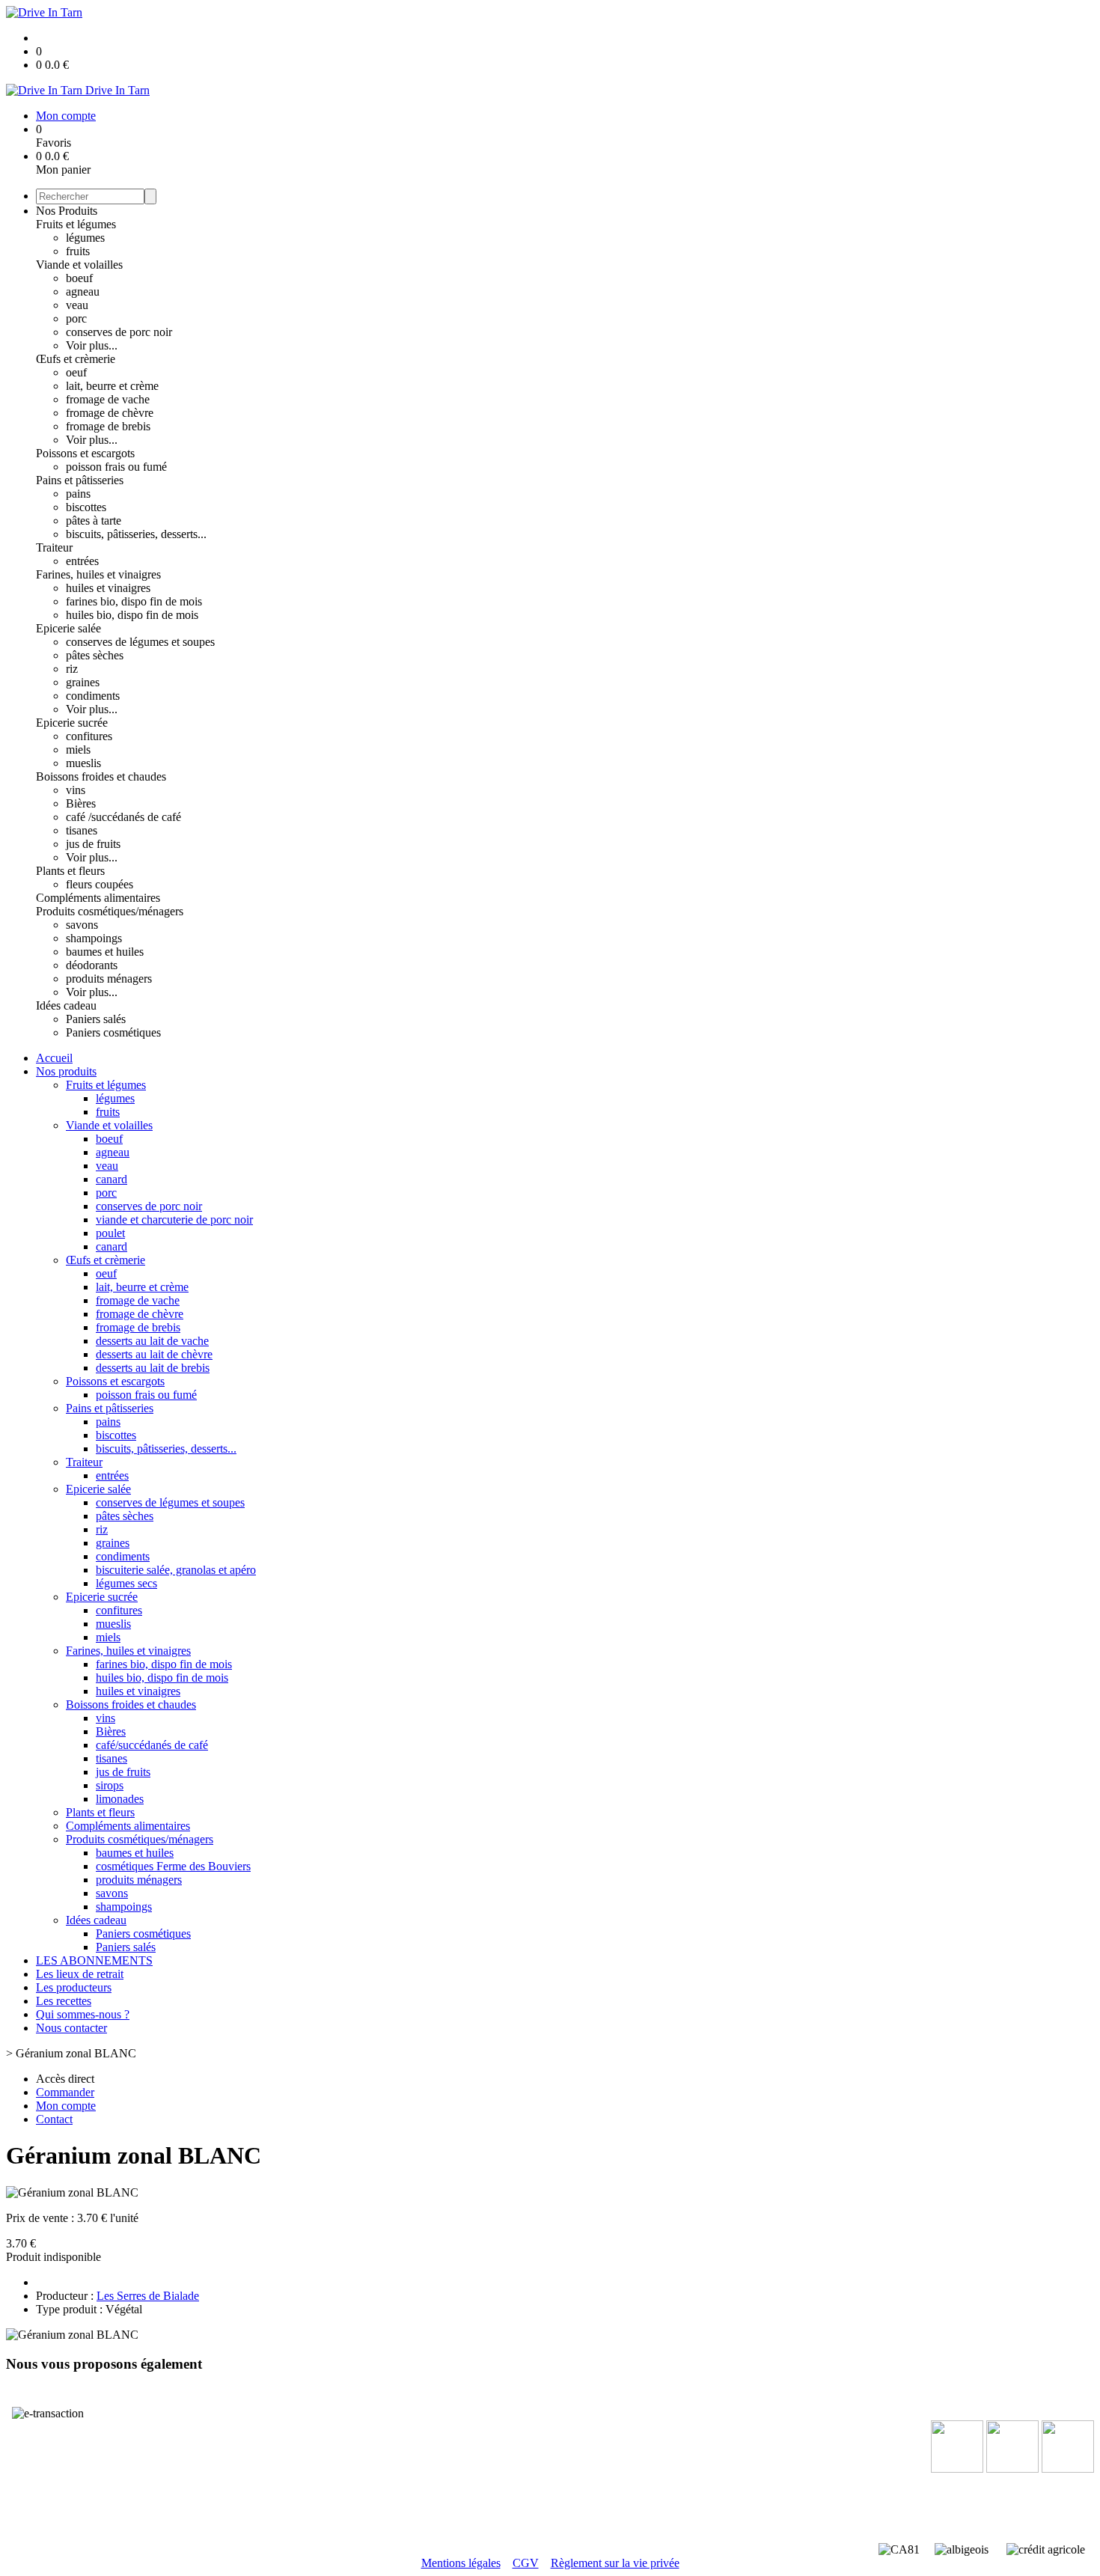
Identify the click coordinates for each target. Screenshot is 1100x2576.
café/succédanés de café (152, 1745)
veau (77, 305)
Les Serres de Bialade (148, 2296)
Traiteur (54, 547)
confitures (89, 736)
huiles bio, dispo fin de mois (132, 615)
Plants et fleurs (70, 871)
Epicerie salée (68, 628)
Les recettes (64, 2001)
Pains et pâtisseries (80, 480)
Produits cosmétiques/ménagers (110, 911)
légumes (85, 238)
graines (83, 682)
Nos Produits (67, 211)
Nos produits (66, 1071)
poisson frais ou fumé (116, 467)
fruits (78, 251)
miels (78, 750)
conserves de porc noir (119, 332)
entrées (82, 561)
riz (72, 669)
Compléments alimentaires (98, 898)
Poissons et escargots (85, 453)
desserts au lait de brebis (153, 1368)
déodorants (92, 965)
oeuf (76, 372)
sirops (110, 1785)
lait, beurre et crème (112, 386)
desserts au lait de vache (152, 1341)
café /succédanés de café (123, 817)
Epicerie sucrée (72, 723)
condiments (93, 696)
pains (78, 494)
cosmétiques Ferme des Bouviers (173, 1866)
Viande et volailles (79, 265)
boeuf (79, 278)
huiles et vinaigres (108, 588)
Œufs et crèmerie (76, 359)
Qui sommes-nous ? (83, 2014)
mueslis (83, 763)
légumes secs (126, 1583)
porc (76, 318)
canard (111, 1179)
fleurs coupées (100, 884)
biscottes (86, 507)
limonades (120, 1799)
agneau (83, 292)
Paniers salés (96, 1019)
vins (76, 790)
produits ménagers (109, 979)
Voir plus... (92, 345)
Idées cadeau (66, 1005)
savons (82, 925)
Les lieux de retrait (80, 1974)
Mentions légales (461, 2563)
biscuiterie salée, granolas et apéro (176, 1570)
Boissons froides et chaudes (101, 776)
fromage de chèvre (110, 413)
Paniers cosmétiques (113, 1032)
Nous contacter (71, 2028)
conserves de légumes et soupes (140, 642)
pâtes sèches (95, 655)
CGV (526, 2563)
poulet (110, 1233)
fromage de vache (108, 399)
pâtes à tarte (94, 521)
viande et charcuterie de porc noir (174, 1220)
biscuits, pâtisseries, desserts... (136, 534)
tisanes (82, 830)
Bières (81, 803)
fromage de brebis (108, 426)
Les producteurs (74, 1987)
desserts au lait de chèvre (154, 1354)
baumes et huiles (105, 952)
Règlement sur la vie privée (615, 2563)
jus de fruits (93, 844)
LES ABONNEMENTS (94, 1960)
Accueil (54, 1058)
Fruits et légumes (76, 224)
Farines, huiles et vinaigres (98, 574)
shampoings (94, 938)
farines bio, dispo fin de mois (134, 601)
